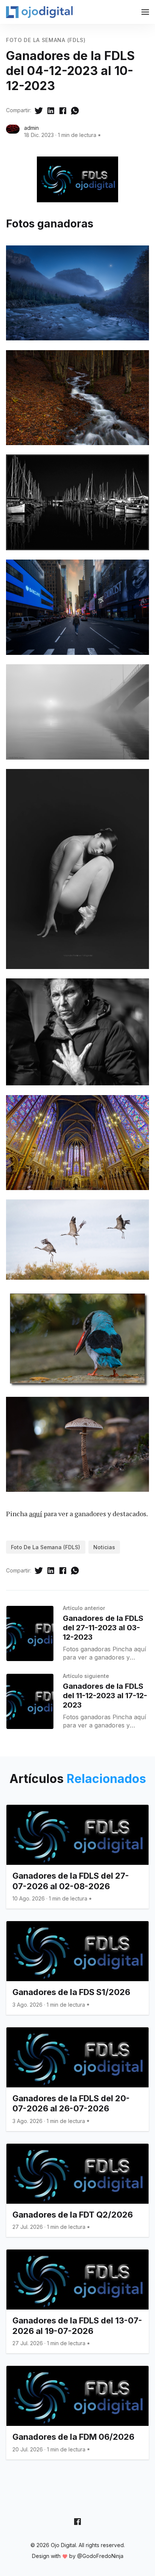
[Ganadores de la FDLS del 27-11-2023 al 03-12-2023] (30, 1633)
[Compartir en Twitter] (39, 110)
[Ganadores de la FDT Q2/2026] (77, 2190)
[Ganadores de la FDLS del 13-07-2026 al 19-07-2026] (77, 2301)
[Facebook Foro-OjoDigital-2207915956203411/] (77, 2522)
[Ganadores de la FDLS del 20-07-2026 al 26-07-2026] (77, 2079)
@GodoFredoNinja (100, 2556)
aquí (36, 1514)
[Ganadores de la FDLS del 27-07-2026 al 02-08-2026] (77, 1857)
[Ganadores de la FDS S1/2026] (77, 1968)
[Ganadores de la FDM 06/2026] (77, 2413)
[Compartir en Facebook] (63, 110)
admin (31, 128)
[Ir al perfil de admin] (13, 131)
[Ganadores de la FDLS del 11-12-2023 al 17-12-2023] (30, 1701)
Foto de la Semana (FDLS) (46, 40)
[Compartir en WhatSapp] (75, 110)
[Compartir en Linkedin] (51, 110)
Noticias (104, 1547)
